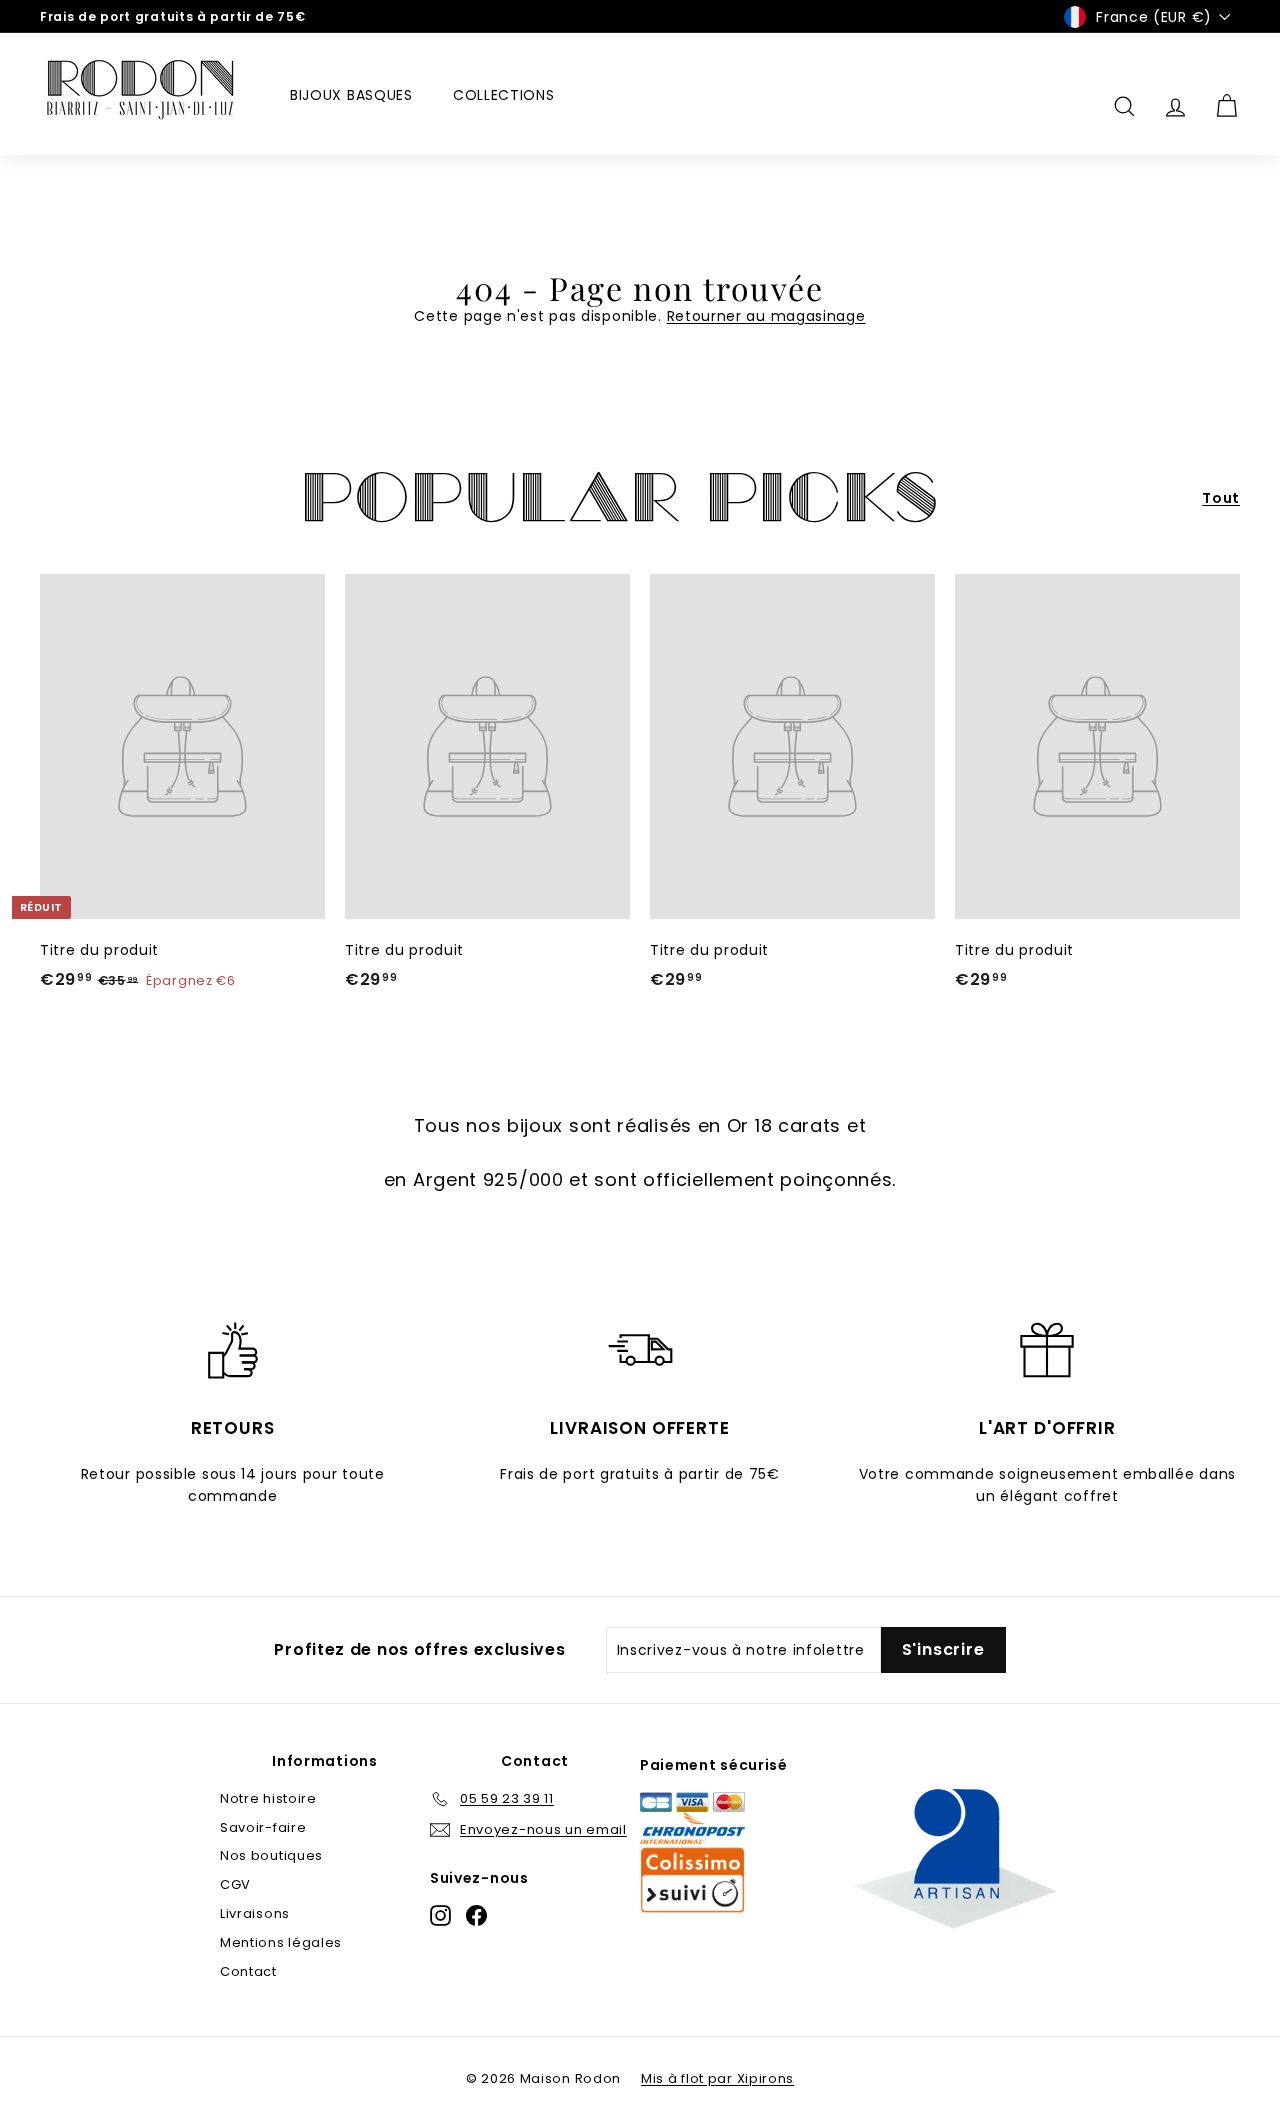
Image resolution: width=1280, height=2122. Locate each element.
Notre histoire (268, 1798)
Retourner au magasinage (766, 316)
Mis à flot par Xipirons (717, 2078)
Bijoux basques (351, 95)
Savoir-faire (263, 1827)
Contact (248, 1971)
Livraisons (255, 1913)
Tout (1221, 498)
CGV (235, 1884)
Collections (504, 95)
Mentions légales (281, 1942)
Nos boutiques (271, 1855)
